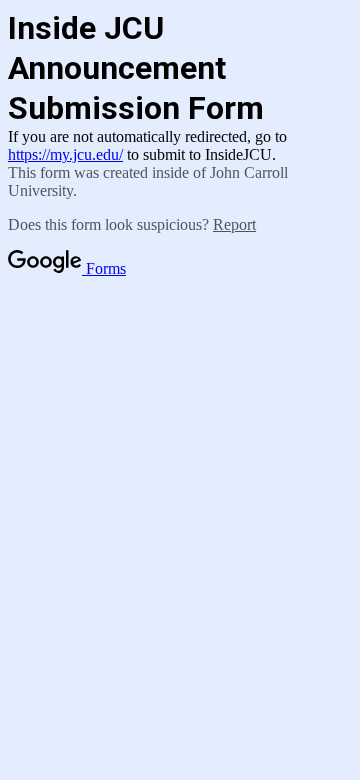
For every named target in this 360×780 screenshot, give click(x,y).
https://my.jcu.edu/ (65, 154)
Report (234, 224)
